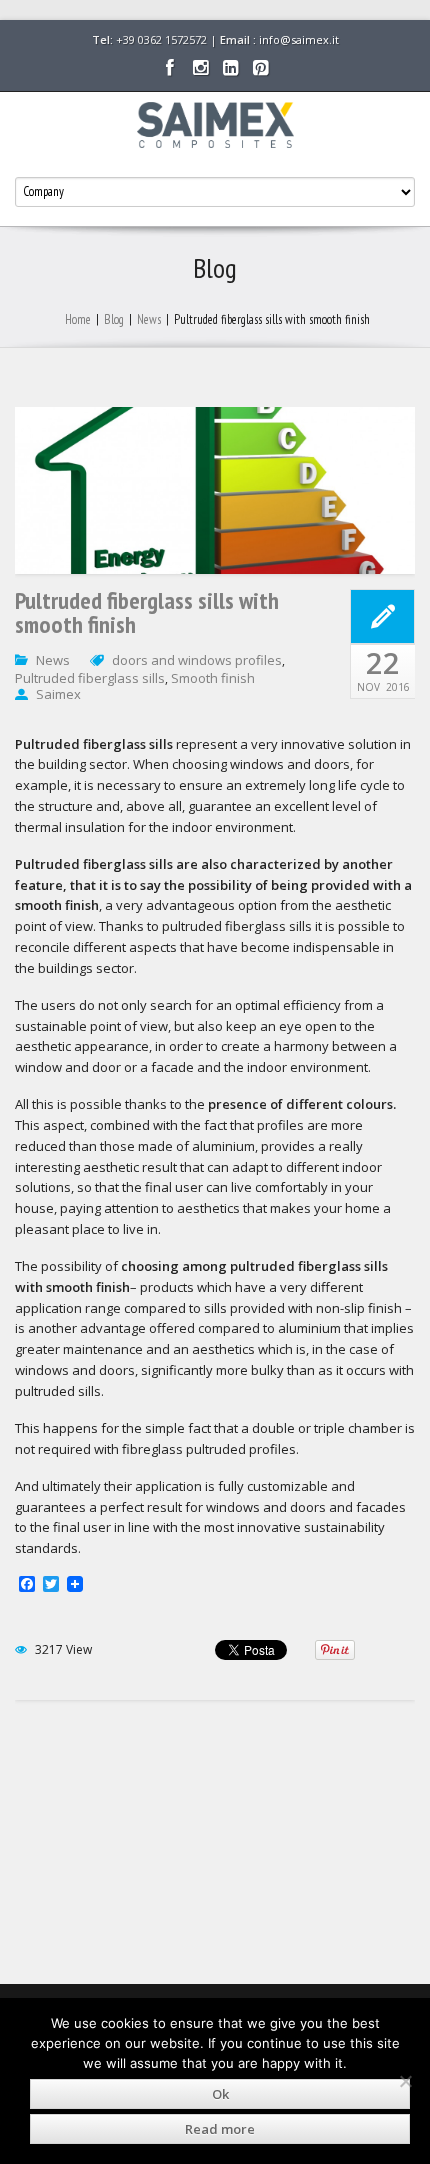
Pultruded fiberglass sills (90, 678)
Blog (114, 319)
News (149, 319)
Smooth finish (213, 678)
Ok (220, 2094)
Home (78, 319)
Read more (220, 2129)
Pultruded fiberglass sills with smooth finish (147, 613)
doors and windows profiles (197, 660)
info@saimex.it (299, 39)
